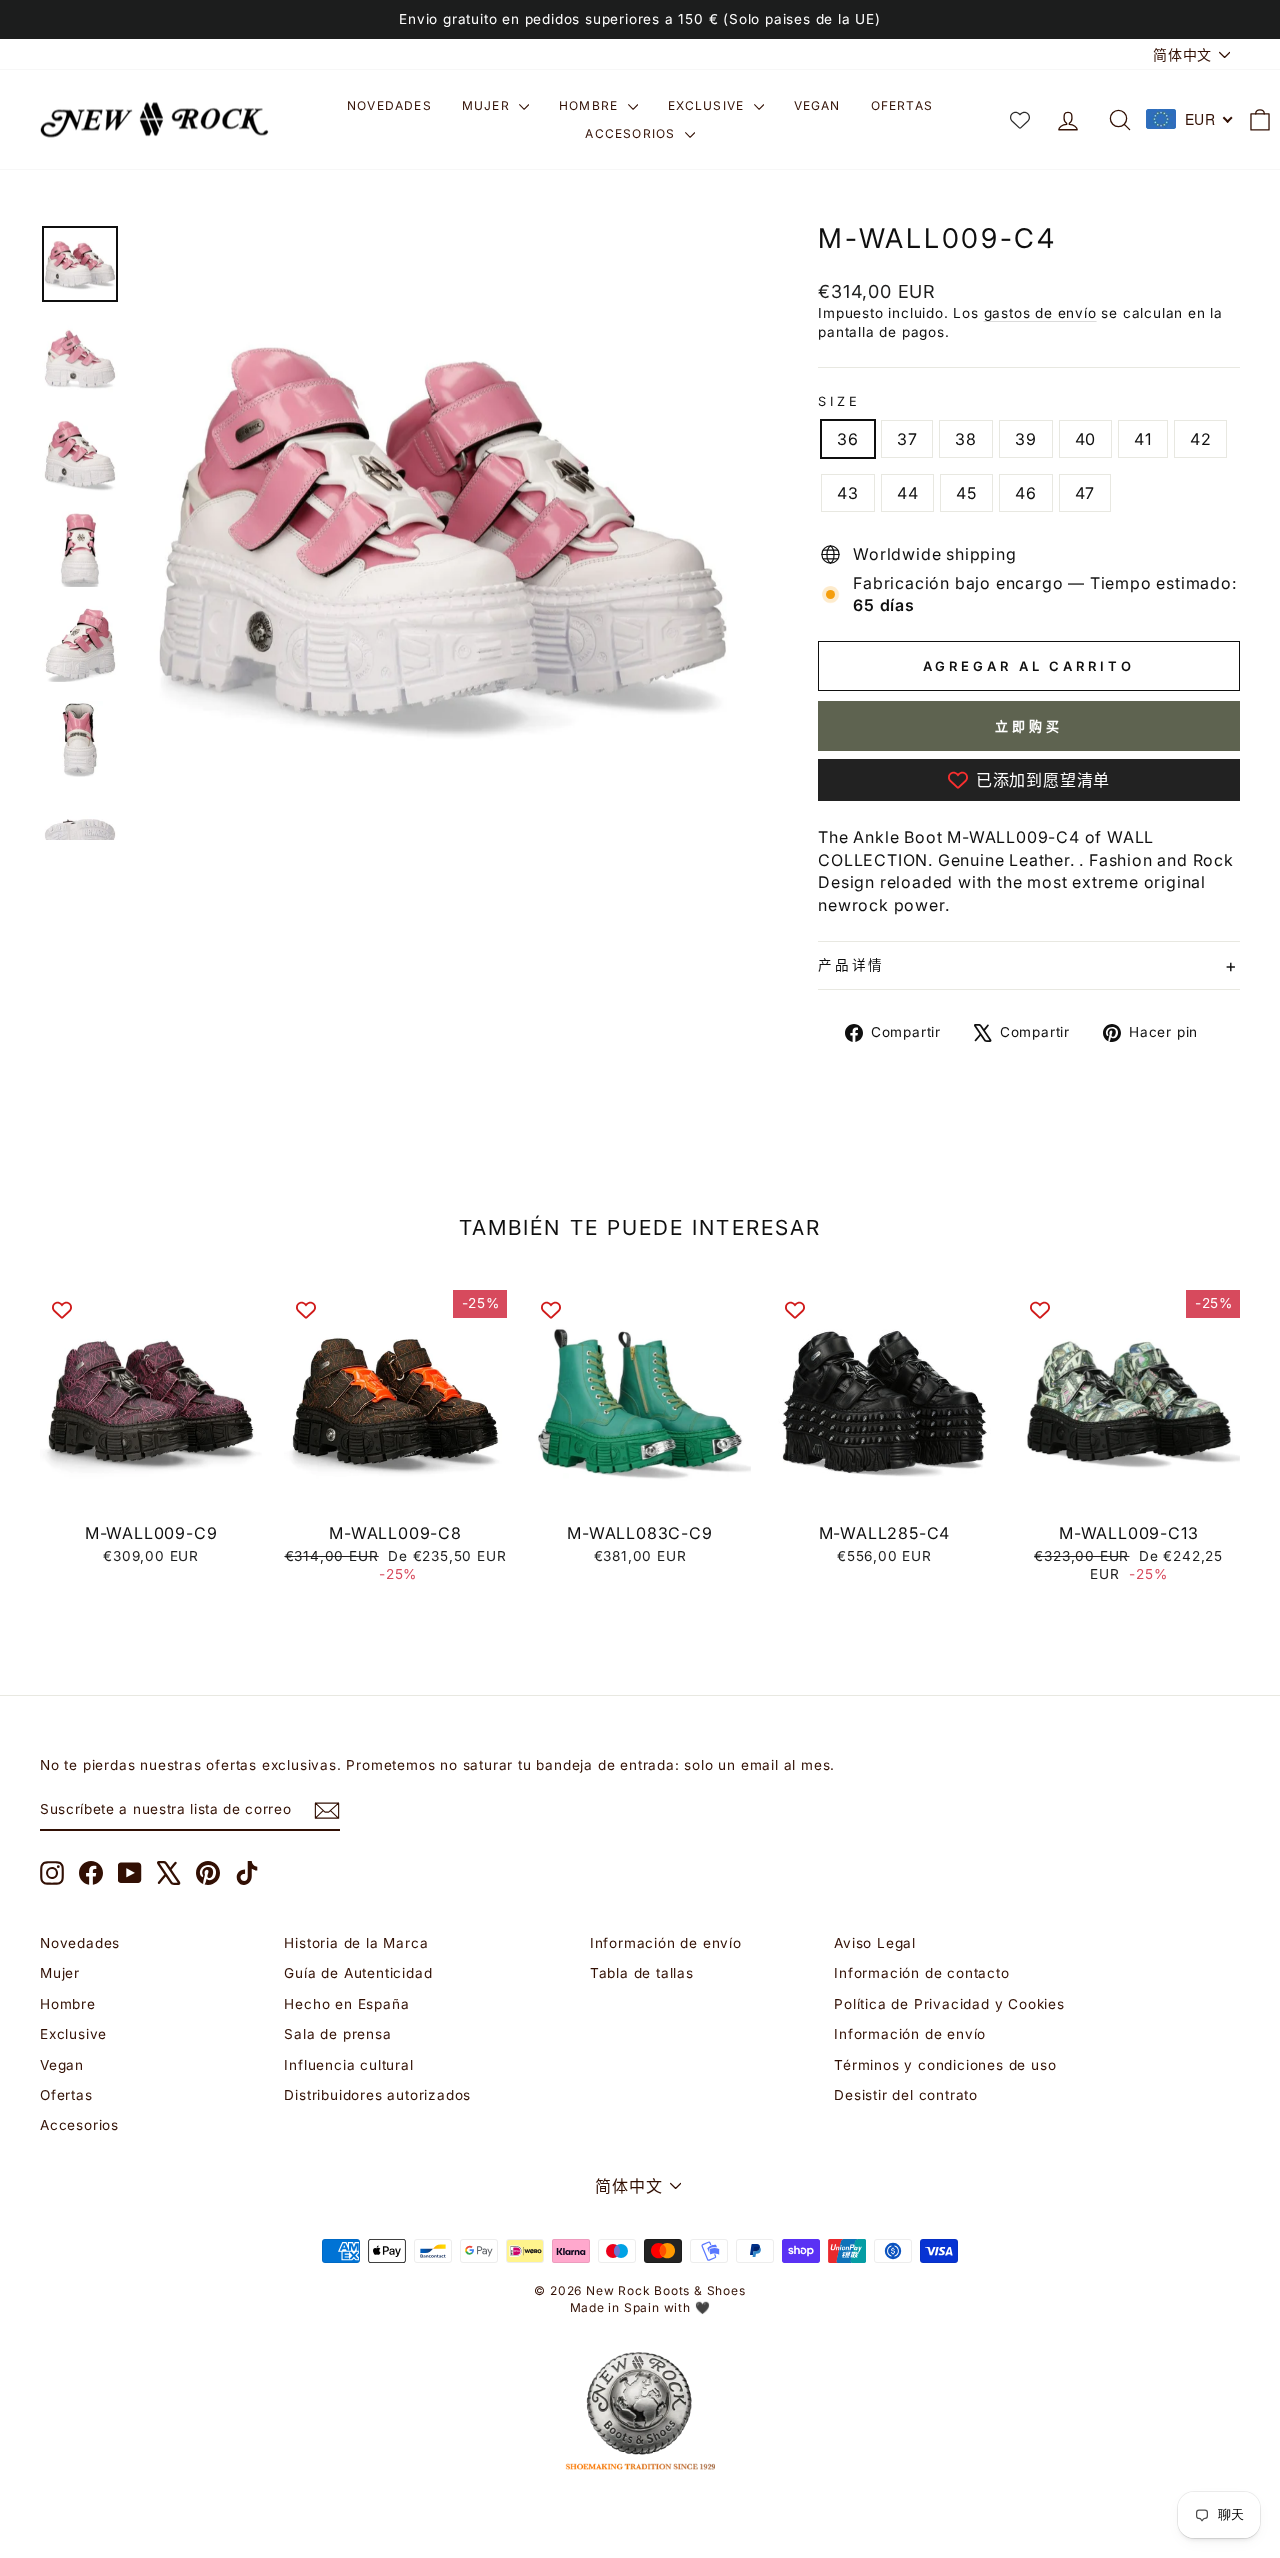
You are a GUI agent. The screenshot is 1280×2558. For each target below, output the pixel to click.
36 (848, 439)
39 (1026, 439)
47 (1085, 493)
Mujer (488, 105)
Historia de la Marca (356, 1943)
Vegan (817, 105)
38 (966, 439)
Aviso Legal (875, 1943)
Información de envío (666, 1943)
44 (908, 493)
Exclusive (708, 105)
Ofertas (902, 105)
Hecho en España (346, 2004)
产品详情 (851, 965)
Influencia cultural (348, 2065)
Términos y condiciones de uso (945, 2065)
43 (848, 493)
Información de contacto (921, 1973)
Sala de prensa (337, 2034)
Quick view (151, 1490)
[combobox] (1190, 119)
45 (966, 493)
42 (1201, 439)
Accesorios (632, 133)
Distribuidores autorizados (377, 2095)
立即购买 (1029, 726)
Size (839, 401)
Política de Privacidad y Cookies (949, 2004)
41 (1143, 439)
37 (907, 439)
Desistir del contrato (906, 2095)
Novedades (389, 105)
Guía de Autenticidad (358, 1973)
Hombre (590, 105)
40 (1086, 439)
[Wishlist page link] (1020, 120)
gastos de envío (1040, 313)
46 (1026, 493)
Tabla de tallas (642, 1973)
